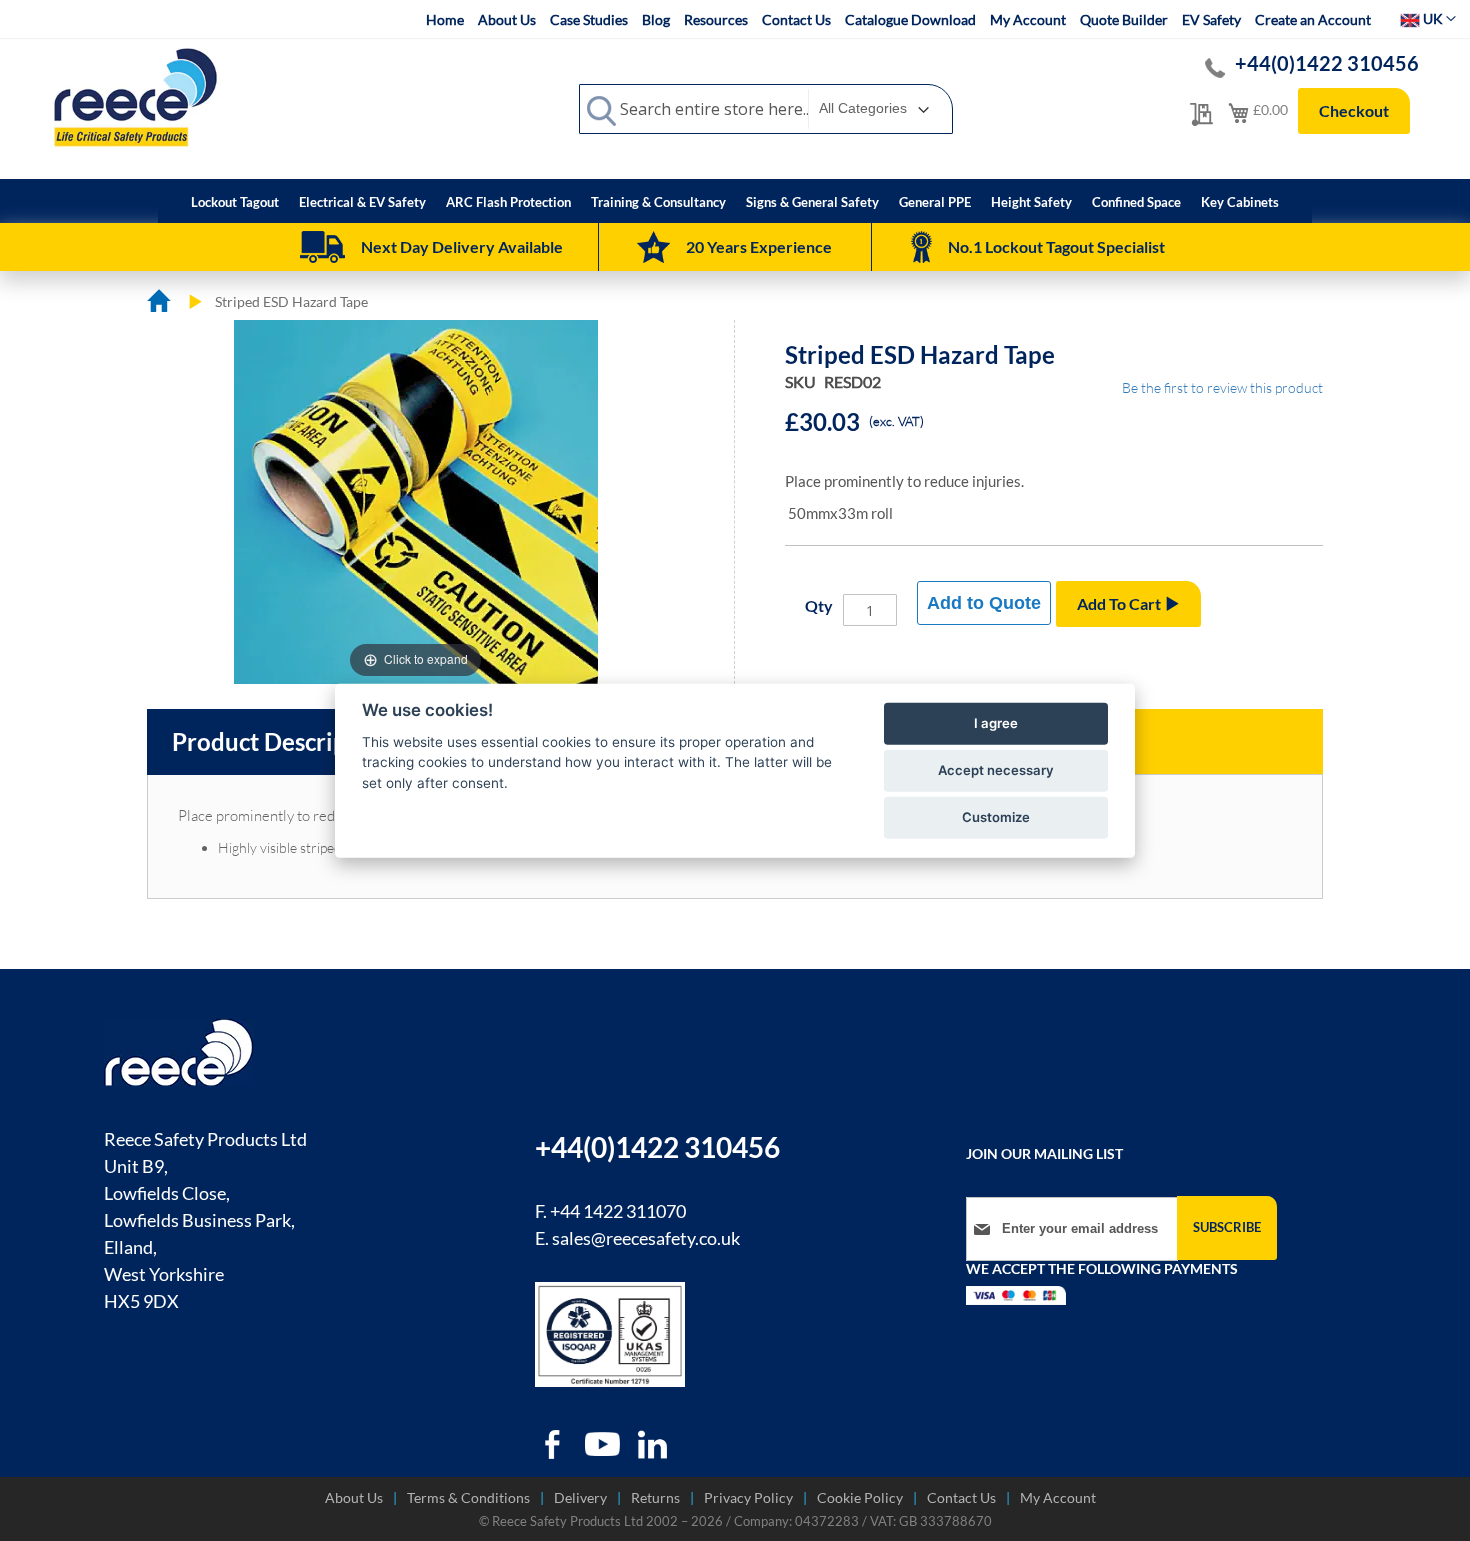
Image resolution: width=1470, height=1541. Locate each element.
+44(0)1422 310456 (1327, 63)
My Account (1028, 19)
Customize (996, 817)
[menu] (735, 201)
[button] (1428, 19)
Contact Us (796, 19)
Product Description (281, 741)
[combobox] (766, 109)
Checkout (1354, 110)
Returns (655, 1497)
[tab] (281, 742)
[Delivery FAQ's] (322, 247)
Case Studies (589, 19)
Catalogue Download (910, 19)
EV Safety (1211, 19)
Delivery (580, 1497)
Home (445, 19)
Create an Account (1313, 19)
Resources (716, 19)
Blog (656, 19)
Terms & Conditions (468, 1497)
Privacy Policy (748, 1497)
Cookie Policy (860, 1497)
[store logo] (135, 97)
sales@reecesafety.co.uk (646, 1238)
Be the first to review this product (1222, 387)
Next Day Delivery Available (462, 246)
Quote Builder (1124, 19)
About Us (507, 19)
